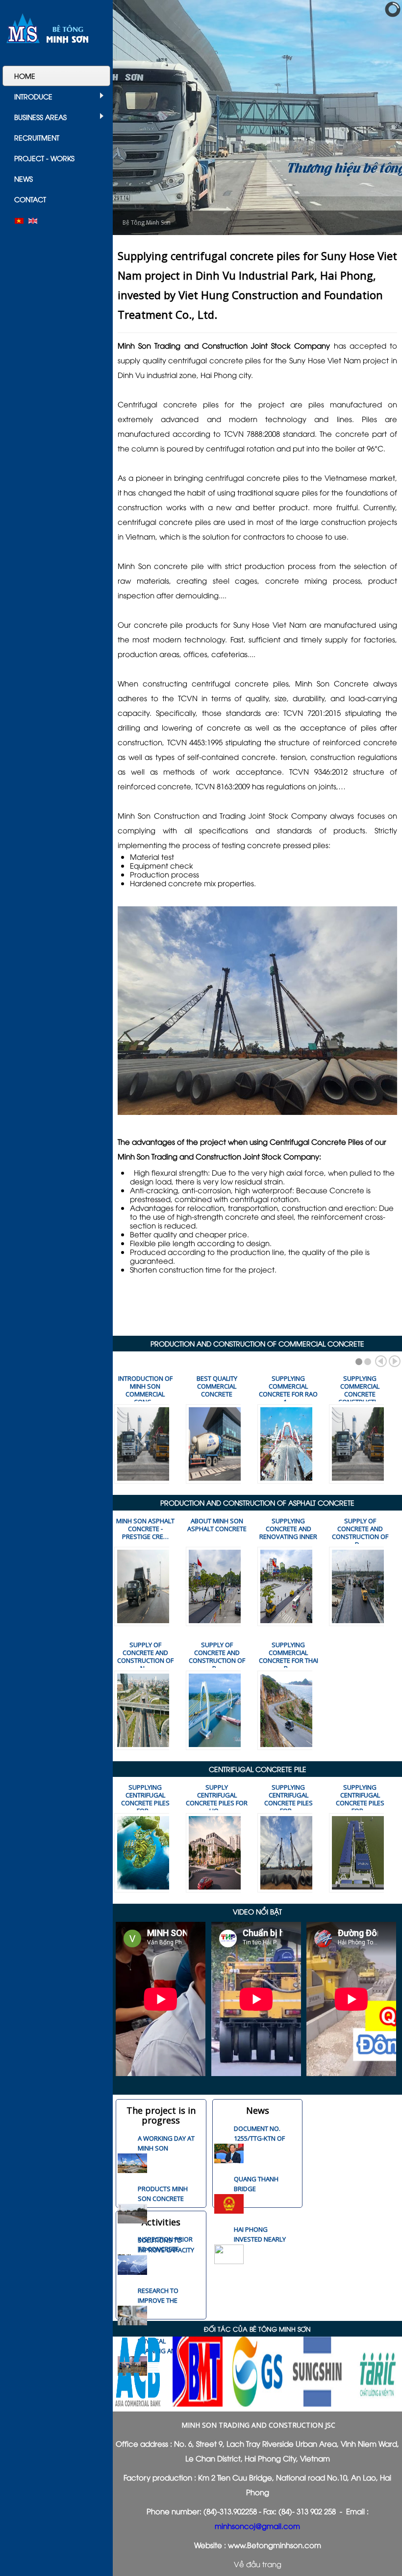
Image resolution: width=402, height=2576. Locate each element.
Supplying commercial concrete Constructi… (360, 1390)
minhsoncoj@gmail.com (257, 2526)
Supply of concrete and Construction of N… (145, 1656)
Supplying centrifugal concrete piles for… (145, 1799)
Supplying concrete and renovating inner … (288, 1533)
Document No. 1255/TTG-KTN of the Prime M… (259, 2138)
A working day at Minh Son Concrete (166, 2148)
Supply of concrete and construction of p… (217, 1656)
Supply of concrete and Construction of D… (360, 1533)
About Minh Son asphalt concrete (217, 1525)
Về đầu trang (258, 2564)
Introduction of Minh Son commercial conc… (145, 1390)
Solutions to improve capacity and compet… (166, 2250)
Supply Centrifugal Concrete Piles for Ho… (217, 1799)
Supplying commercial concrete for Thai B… (289, 1656)
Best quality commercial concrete (217, 1386)
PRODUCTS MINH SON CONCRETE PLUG (163, 2198)
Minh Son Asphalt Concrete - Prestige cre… (145, 1529)
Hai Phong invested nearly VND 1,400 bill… (260, 2239)
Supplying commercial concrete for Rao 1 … (288, 1390)
